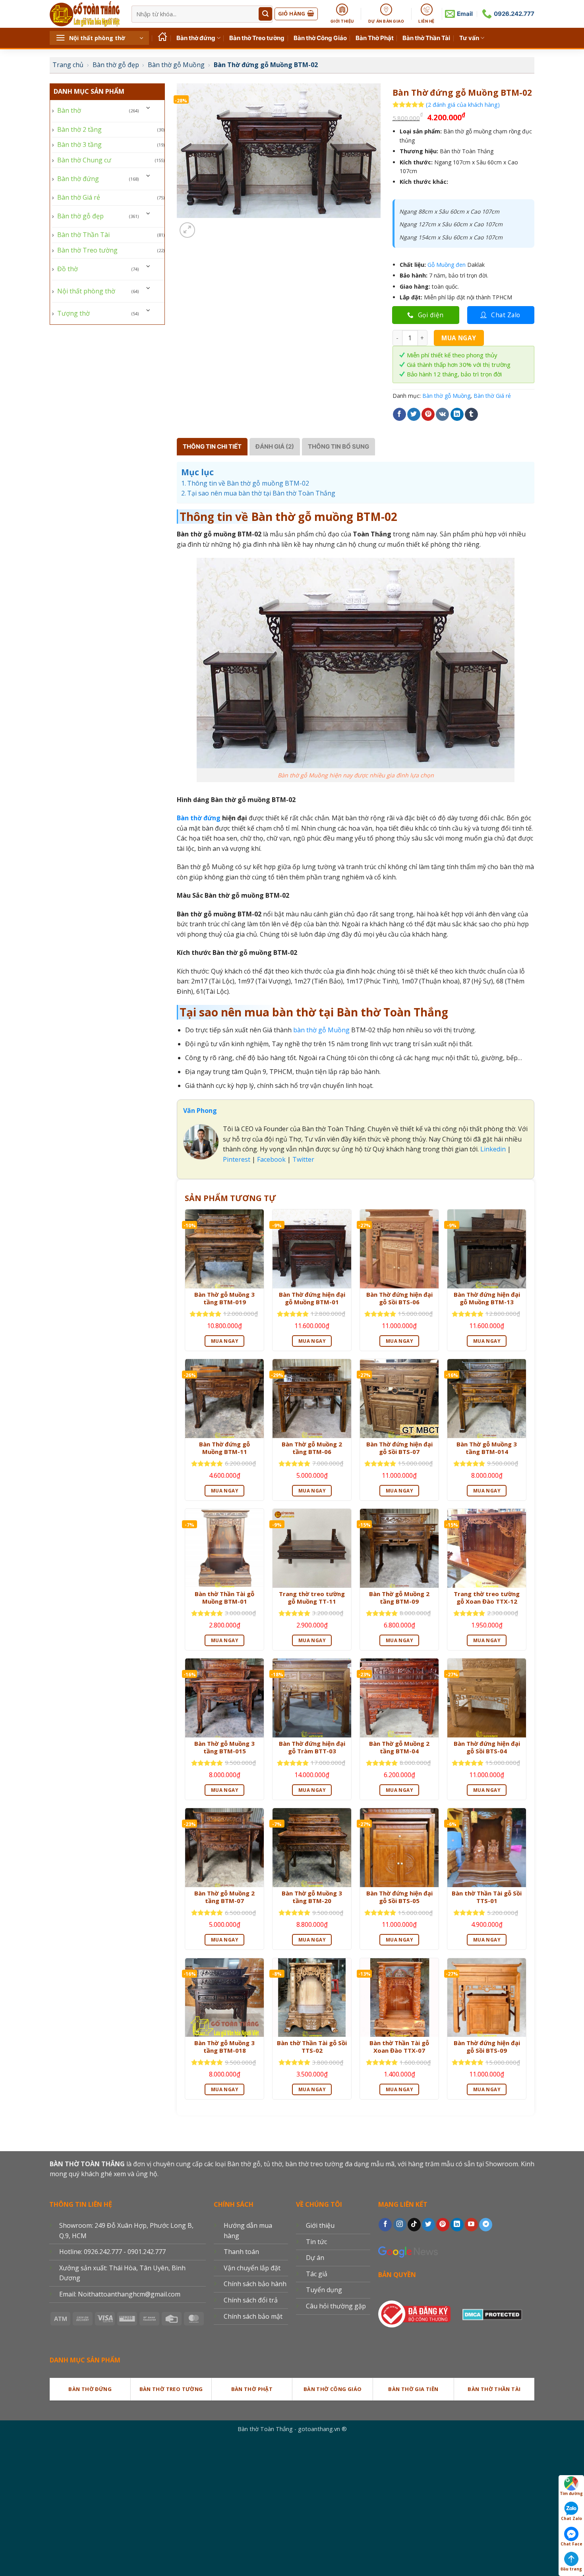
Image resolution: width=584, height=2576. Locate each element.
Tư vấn (469, 38)
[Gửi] (265, 14)
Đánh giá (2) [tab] (275, 446)
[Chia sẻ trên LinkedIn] (457, 415)
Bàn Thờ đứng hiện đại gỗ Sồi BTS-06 (399, 1299)
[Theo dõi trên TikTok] (414, 2225)
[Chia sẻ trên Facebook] (399, 415)
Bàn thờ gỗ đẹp (116, 65)
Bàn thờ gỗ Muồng (176, 65)
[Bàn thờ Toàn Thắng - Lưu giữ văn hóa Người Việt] (85, 14)
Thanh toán (241, 2252)
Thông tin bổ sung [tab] (338, 446)
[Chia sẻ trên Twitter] (414, 415)
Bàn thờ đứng (196, 38)
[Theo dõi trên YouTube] (471, 2225)
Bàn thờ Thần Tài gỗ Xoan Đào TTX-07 (399, 2047)
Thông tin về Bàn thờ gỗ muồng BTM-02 (248, 483)
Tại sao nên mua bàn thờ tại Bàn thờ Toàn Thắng (261, 493)
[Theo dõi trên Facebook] (385, 2225)
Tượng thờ (73, 313)
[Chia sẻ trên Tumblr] (471, 415)
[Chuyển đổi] (149, 107)
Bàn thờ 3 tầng (79, 145)
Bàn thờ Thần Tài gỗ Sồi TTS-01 (487, 1897)
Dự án (315, 2258)
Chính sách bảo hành (255, 2284)
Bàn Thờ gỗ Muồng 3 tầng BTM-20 (312, 1897)
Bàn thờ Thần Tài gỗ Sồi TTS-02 (312, 2047)
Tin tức (316, 2242)
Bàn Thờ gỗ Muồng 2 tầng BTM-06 (312, 1448)
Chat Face (571, 2544)
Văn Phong (200, 1111)
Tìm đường (571, 2493)
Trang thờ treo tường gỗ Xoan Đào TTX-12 (487, 1598)
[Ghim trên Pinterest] (428, 415)
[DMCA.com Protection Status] (492, 2313)
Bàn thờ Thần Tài (426, 38)
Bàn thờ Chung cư (84, 160)
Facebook (271, 1159)
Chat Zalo (571, 2518)
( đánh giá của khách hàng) (463, 105)
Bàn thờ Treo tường (257, 38)
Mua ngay (459, 338)
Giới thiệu (320, 2225)
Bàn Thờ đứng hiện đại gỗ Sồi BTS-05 (399, 1897)
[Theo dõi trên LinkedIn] (457, 2225)
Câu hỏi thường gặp (336, 2306)
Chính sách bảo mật (253, 2316)
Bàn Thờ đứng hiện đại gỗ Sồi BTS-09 (487, 2047)
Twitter (303, 1159)
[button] (99, 38)
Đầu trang (571, 2569)
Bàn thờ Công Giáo (320, 38)
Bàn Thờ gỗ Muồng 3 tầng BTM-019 (224, 1299)
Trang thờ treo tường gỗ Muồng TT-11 (312, 1598)
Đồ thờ (68, 269)
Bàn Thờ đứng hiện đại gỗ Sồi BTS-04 (487, 1748)
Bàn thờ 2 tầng (79, 129)
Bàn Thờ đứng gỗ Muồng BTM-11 (224, 1448)
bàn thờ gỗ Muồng (321, 1030)
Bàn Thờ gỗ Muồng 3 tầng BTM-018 (224, 2047)
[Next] (206, 226)
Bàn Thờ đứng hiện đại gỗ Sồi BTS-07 (399, 1448)
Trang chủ (68, 65)
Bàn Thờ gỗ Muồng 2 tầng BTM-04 (399, 1748)
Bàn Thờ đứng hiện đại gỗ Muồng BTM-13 (487, 1299)
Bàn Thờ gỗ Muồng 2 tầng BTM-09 (399, 1598)
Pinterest (237, 1159)
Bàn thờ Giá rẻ (79, 197)
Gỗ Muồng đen (447, 265)
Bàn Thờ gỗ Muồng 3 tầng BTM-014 (487, 1448)
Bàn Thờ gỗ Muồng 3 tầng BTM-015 (224, 1748)
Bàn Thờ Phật (375, 38)
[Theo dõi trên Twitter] (428, 2225)
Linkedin (492, 1149)
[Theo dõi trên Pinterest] (443, 2225)
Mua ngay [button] (224, 1341)
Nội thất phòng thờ (86, 291)
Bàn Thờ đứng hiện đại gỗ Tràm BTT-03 (312, 1748)
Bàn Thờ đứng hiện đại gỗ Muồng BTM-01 (312, 1299)
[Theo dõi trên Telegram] (486, 2225)
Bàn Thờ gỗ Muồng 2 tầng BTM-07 (224, 1897)
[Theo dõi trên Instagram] (400, 2225)
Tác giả (317, 2274)
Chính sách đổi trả (251, 2300)
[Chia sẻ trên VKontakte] (442, 415)
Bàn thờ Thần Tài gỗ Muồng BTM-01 (224, 1598)
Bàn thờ (69, 110)
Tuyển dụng (324, 2290)
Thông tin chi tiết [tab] (212, 446)
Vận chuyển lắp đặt (252, 2268)
